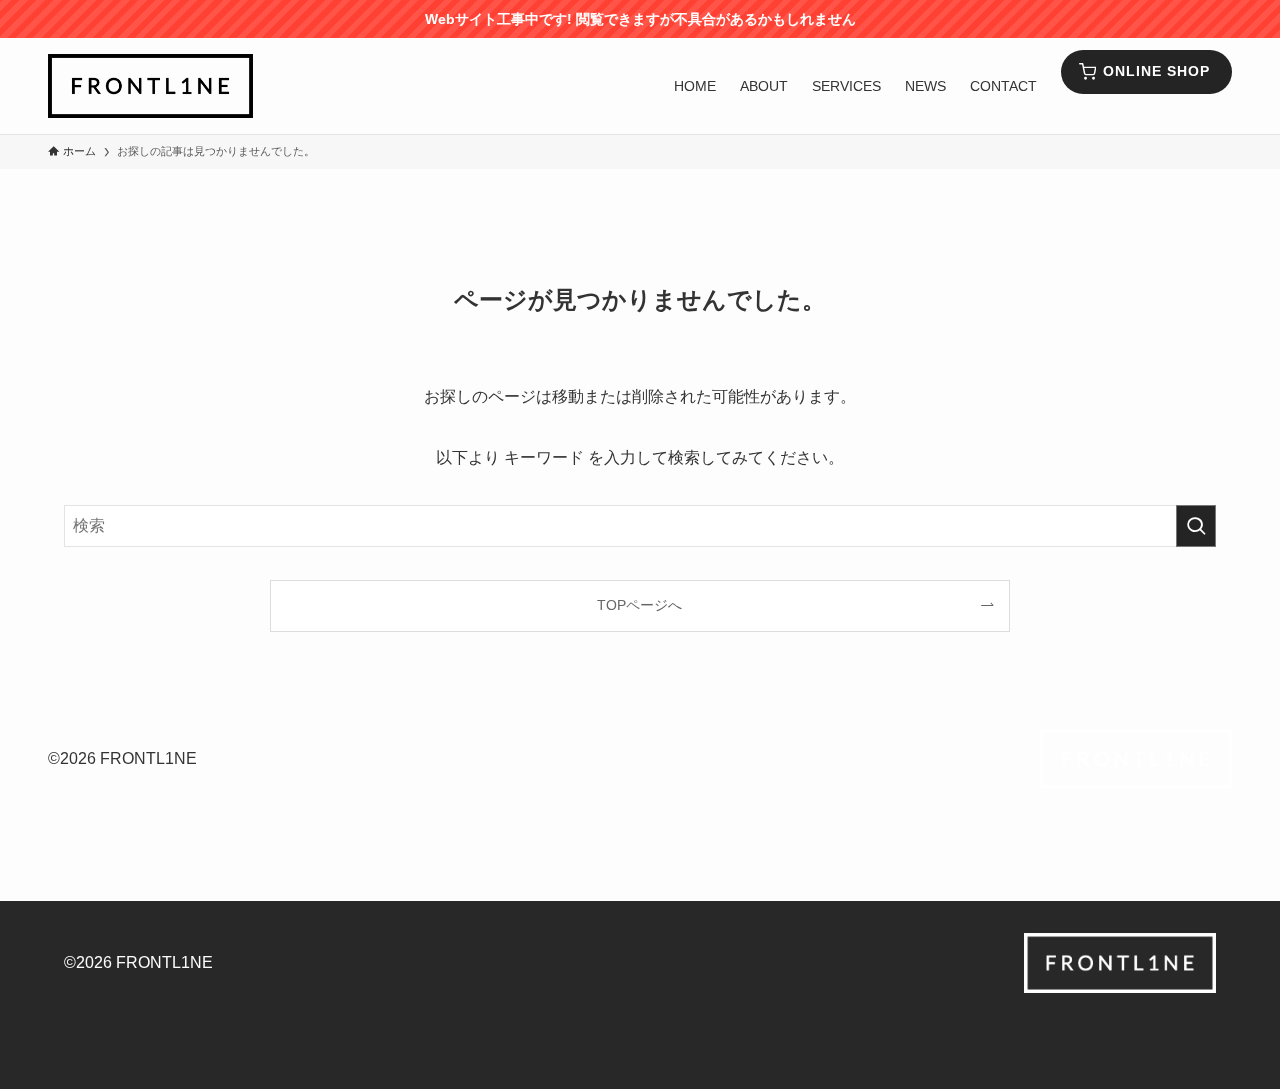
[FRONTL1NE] (150, 86)
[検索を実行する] (1196, 526)
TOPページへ (639, 605)
